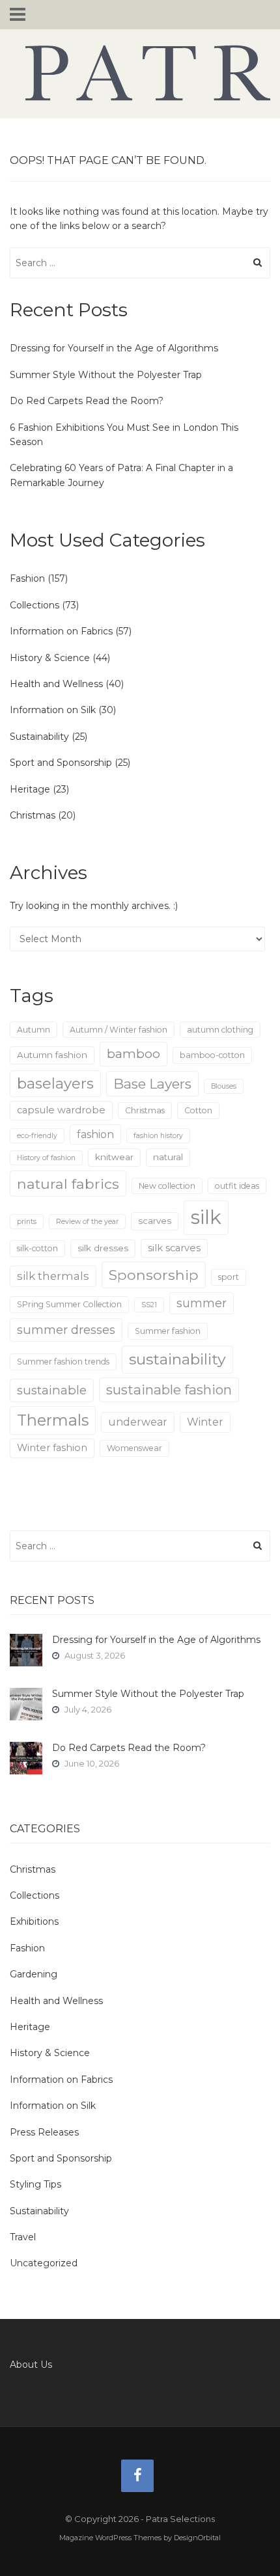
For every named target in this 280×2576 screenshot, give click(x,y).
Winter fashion (52, 1448)
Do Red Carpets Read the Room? (87, 401)
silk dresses (103, 1248)
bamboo (133, 1053)
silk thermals (53, 1276)
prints (27, 1222)
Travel (23, 2237)
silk (206, 1217)
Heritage (30, 789)
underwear (138, 1422)
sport (229, 1277)
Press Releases (44, 2132)
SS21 (149, 1305)
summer (202, 1303)
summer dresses (66, 1330)
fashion (95, 1134)
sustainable (52, 1390)
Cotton (198, 1110)
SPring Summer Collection (69, 1304)
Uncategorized (44, 2263)
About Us (31, 2365)
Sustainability (39, 737)
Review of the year (87, 1222)
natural (168, 1157)
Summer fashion (168, 1331)
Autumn (34, 1030)
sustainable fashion (169, 1390)
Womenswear (134, 1448)
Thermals (53, 1420)
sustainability (177, 1359)
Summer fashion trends (63, 1362)
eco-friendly (37, 1136)
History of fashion (46, 1158)
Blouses (224, 1086)
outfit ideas (237, 1186)
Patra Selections (140, 73)
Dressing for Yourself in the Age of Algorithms (114, 348)
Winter (205, 1422)
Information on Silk (53, 710)
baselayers (55, 1084)
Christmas (33, 815)
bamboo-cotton (212, 1055)
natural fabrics (68, 1184)
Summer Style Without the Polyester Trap (106, 375)
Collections (35, 605)
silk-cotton (37, 1248)
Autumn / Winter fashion (119, 1030)
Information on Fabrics (61, 631)
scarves (155, 1221)
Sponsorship (154, 1275)
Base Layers (152, 1084)
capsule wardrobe (61, 1110)
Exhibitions (34, 1921)
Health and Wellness (56, 684)
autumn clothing (220, 1030)
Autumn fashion (52, 1055)
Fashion (27, 578)
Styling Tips (35, 2184)
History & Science (50, 658)
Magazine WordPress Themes (110, 2538)
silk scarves (174, 1248)
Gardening (34, 1974)
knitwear (114, 1157)
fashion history (158, 1136)
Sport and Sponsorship (61, 763)
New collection (167, 1186)
